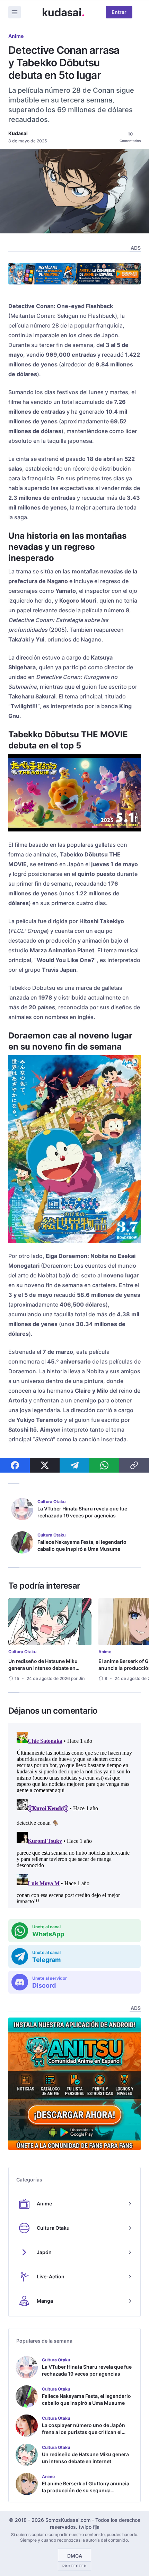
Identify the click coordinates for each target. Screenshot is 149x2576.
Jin (82, 1678)
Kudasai (18, 133)
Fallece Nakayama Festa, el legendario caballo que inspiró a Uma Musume (82, 1545)
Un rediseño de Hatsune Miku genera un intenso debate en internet (43, 1668)
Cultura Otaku (22, 1652)
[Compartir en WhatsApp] (104, 1465)
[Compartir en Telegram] (74, 1465)
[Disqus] (74, 1816)
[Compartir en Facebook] (15, 1465)
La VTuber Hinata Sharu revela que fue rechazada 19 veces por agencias (82, 1512)
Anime (16, 36)
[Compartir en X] (45, 1465)
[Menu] (15, 12)
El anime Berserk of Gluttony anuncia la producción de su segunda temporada (86, 2490)
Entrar (119, 12)
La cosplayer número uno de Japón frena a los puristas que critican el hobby (84, 2432)
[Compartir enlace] (134, 1465)
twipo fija (89, 2527)
